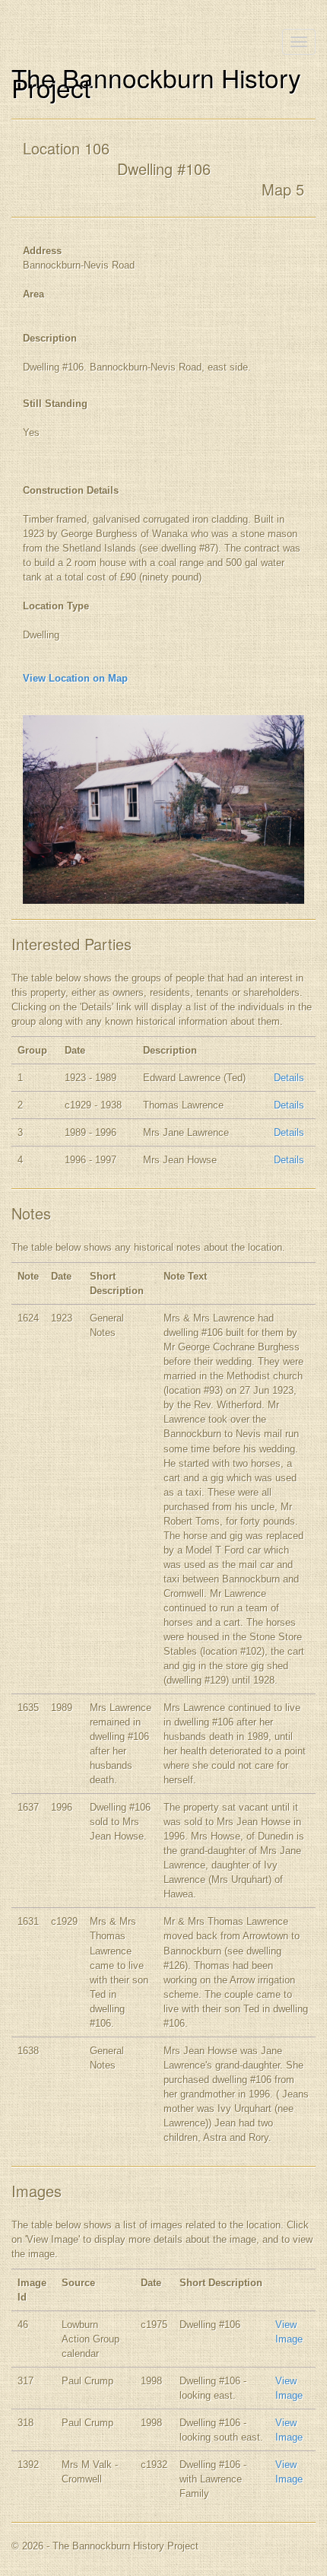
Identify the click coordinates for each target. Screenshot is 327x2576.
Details (289, 1078)
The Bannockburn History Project (156, 82)
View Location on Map (75, 678)
